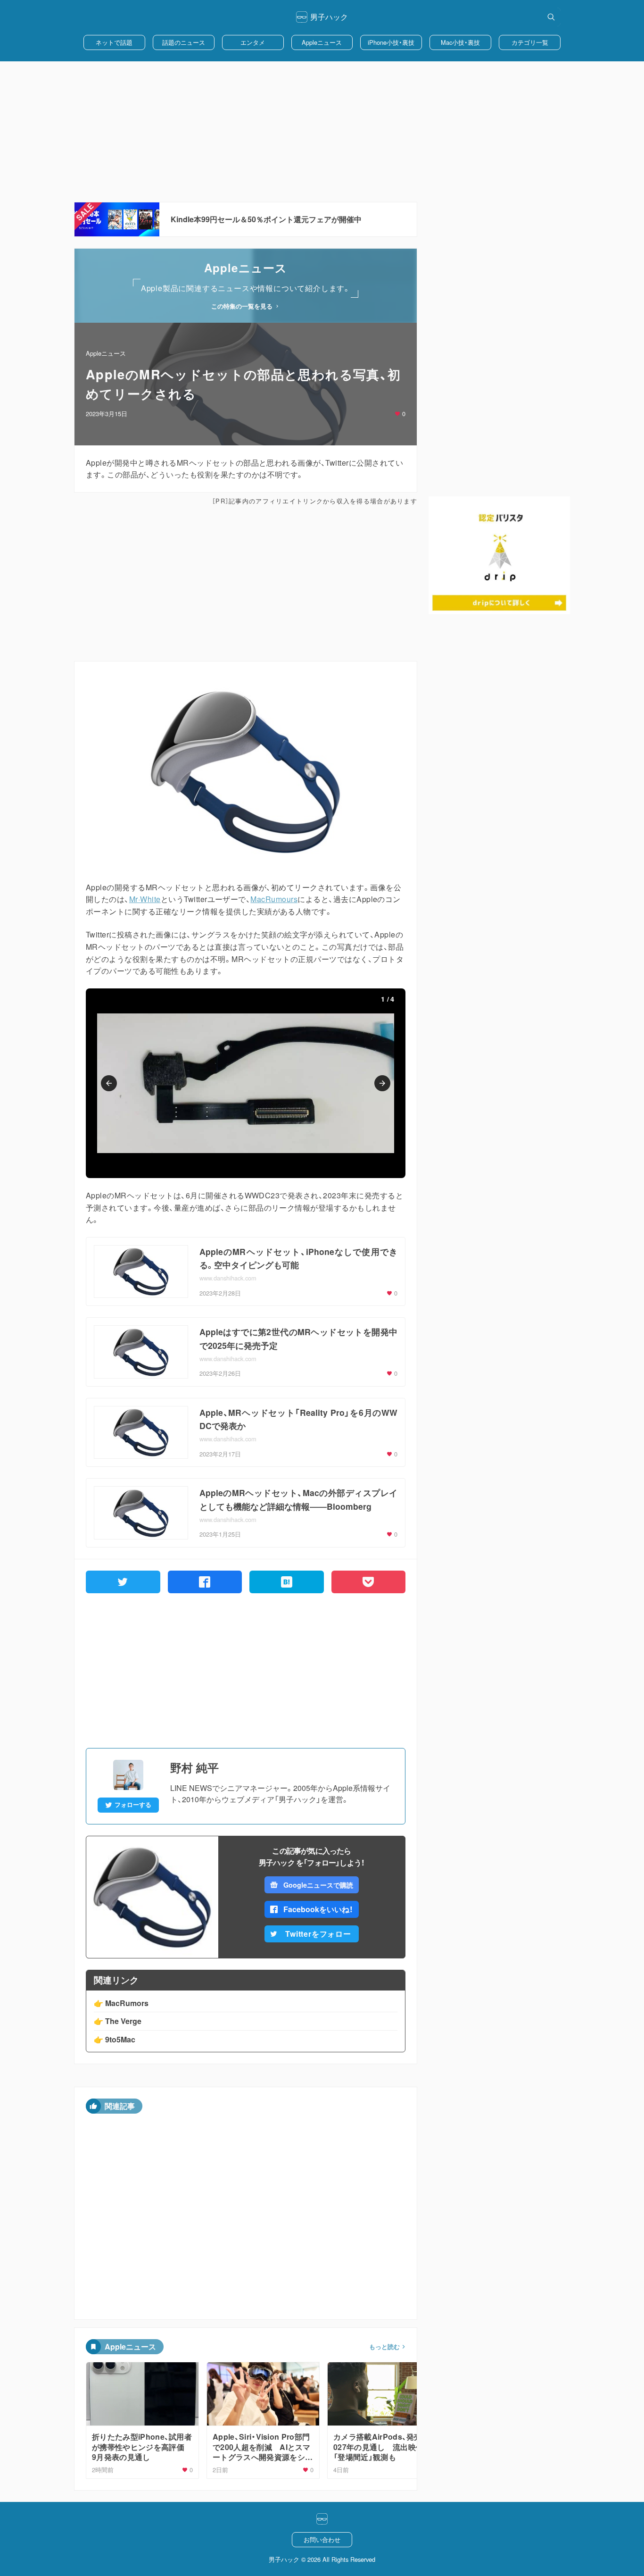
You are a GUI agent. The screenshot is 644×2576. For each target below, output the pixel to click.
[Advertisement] (322, 132)
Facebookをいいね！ (318, 1909)
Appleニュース (322, 42)
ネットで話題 (114, 42)
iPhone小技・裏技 (391, 42)
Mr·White (145, 899)
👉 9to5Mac (115, 2039)
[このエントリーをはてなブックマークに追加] (287, 1582)
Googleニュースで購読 (318, 1885)
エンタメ (253, 42)
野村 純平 (194, 1767)
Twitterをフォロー (318, 1934)
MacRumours (274, 899)
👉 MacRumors (121, 2003)
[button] (109, 1083)
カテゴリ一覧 (530, 42)
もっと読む (384, 2347)
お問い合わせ (322, 2539)
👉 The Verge (118, 2021)
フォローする (133, 1805)
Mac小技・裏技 (460, 42)
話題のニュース (184, 42)
